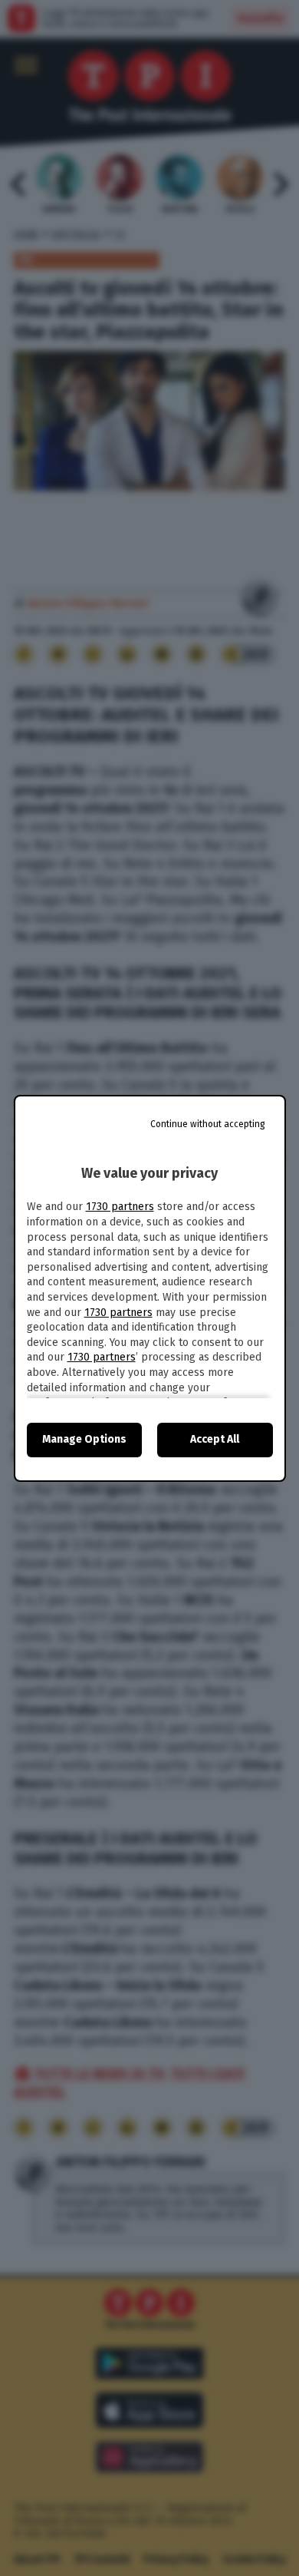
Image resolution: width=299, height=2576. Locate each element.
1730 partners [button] (120, 1207)
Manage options (84, 1439)
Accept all (215, 1439)
